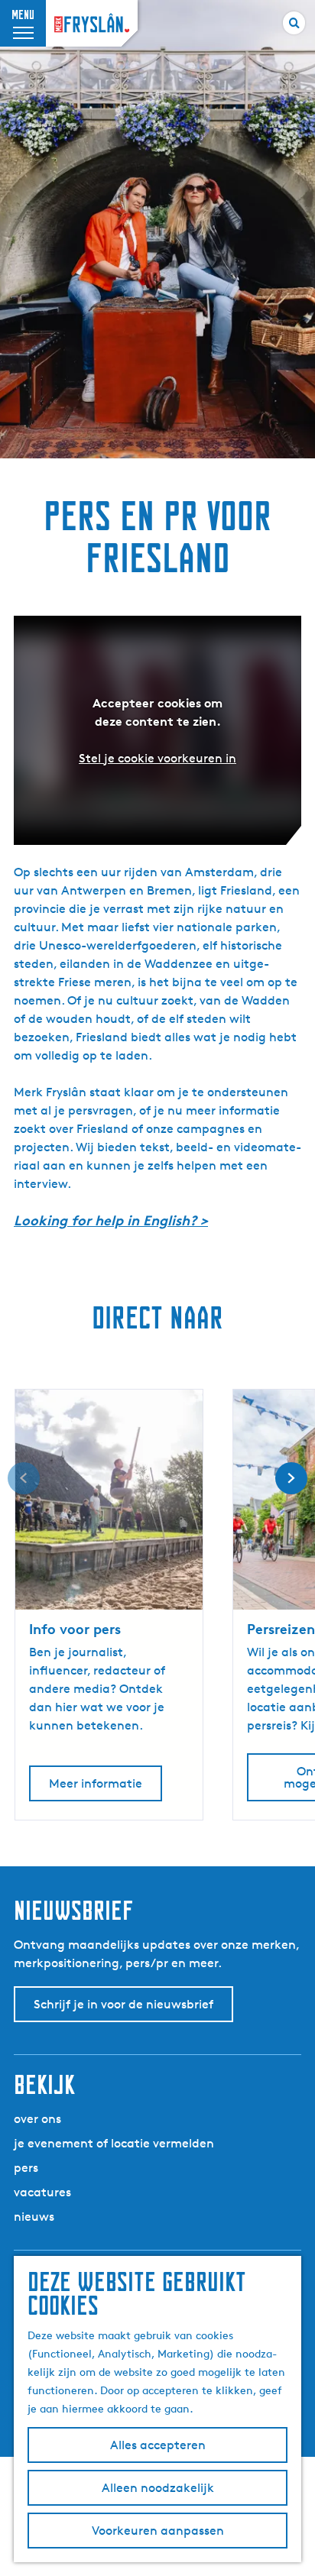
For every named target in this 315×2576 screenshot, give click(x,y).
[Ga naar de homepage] (92, 23)
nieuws (34, 2217)
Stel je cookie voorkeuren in (157, 758)
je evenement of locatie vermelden (114, 2143)
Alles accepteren (158, 2445)
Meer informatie (96, 1783)
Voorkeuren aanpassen (158, 2531)
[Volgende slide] (291, 1478)
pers (26, 2168)
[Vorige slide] (24, 1478)
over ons (37, 2119)
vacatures (42, 2192)
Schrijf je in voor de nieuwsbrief (123, 2004)
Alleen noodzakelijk (158, 2488)
